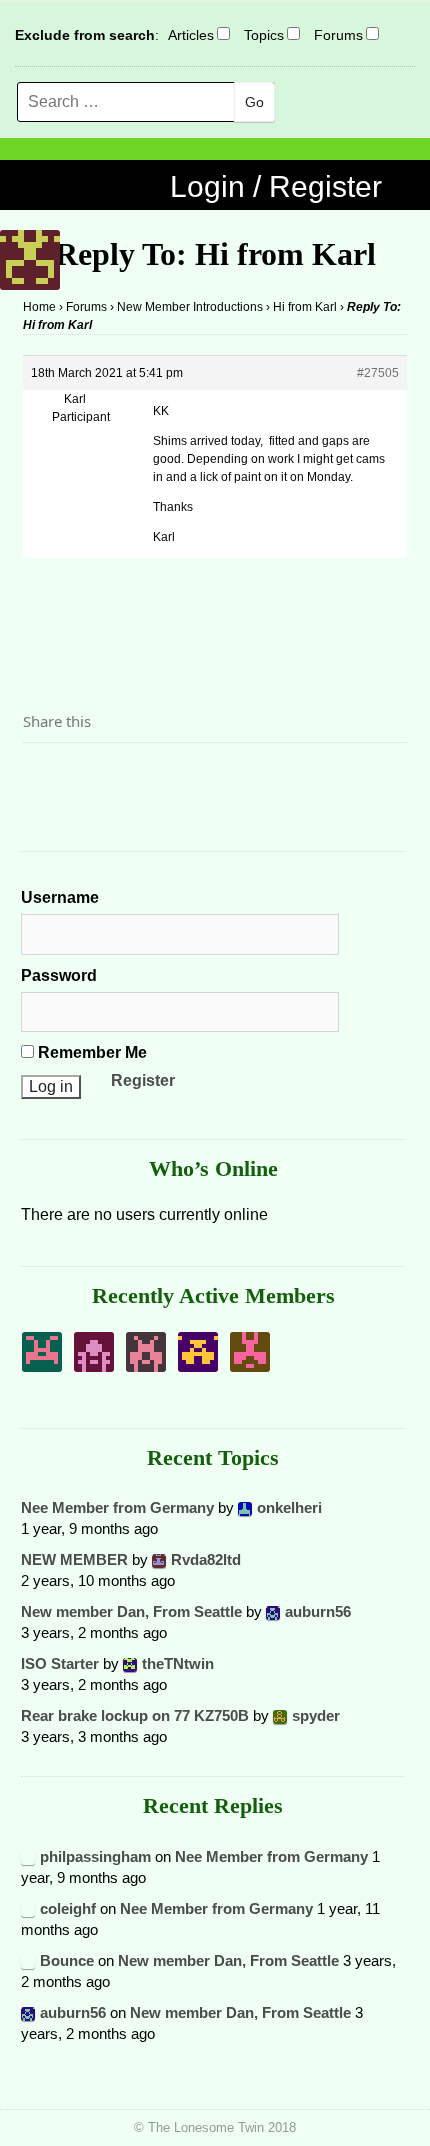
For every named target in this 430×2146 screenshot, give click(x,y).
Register (143, 1080)
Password (59, 975)
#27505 (378, 373)
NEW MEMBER (74, 1559)
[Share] (44, 777)
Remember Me (90, 1052)
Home (39, 307)
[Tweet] (86, 777)
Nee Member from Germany (117, 1507)
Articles (191, 35)
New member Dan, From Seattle (131, 1611)
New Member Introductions (190, 307)
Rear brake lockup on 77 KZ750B (135, 1715)
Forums (338, 35)
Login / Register (276, 186)
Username (60, 897)
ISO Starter (60, 1663)
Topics (264, 35)
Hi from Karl (305, 307)
